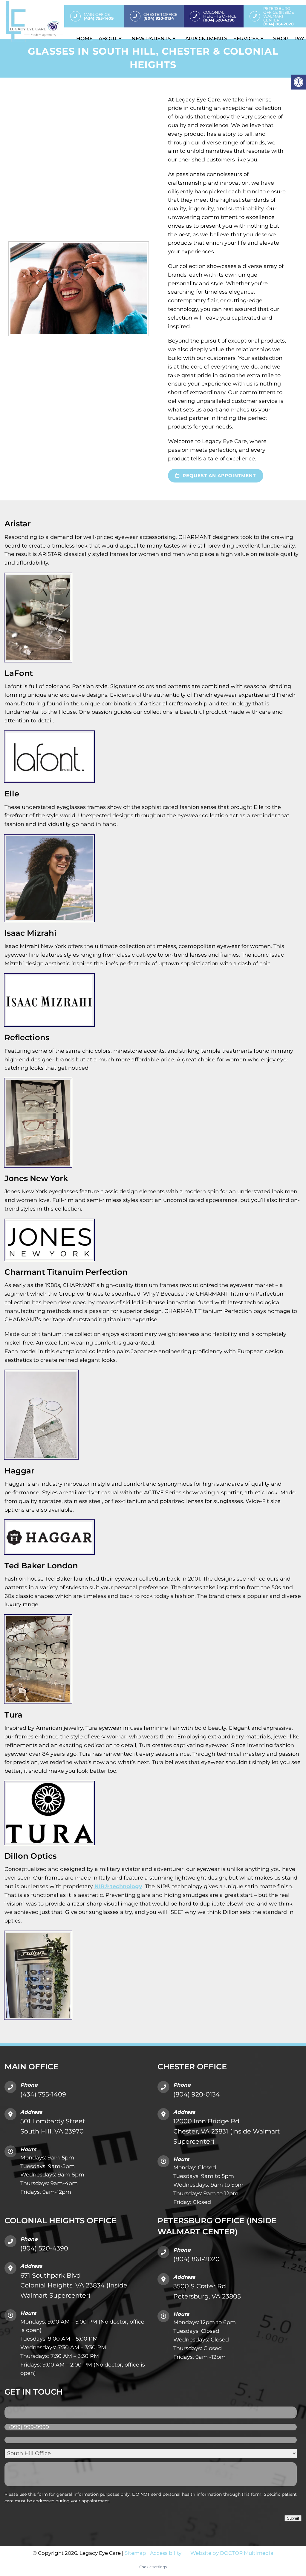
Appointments (206, 38)
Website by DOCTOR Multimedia (232, 2553)
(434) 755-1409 (43, 2094)
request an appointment (218, 475)
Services (246, 38)
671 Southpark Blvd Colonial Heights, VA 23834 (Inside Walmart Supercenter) (74, 2285)
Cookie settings (153, 2567)
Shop (281, 38)
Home (84, 38)
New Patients (151, 38)
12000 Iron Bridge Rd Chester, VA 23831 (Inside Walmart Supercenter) (227, 2131)
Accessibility (166, 2553)
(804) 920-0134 (197, 2094)
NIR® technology (118, 1886)
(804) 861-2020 (196, 2259)
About (108, 38)
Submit (293, 2518)
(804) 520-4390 (44, 2248)
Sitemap (135, 2553)
